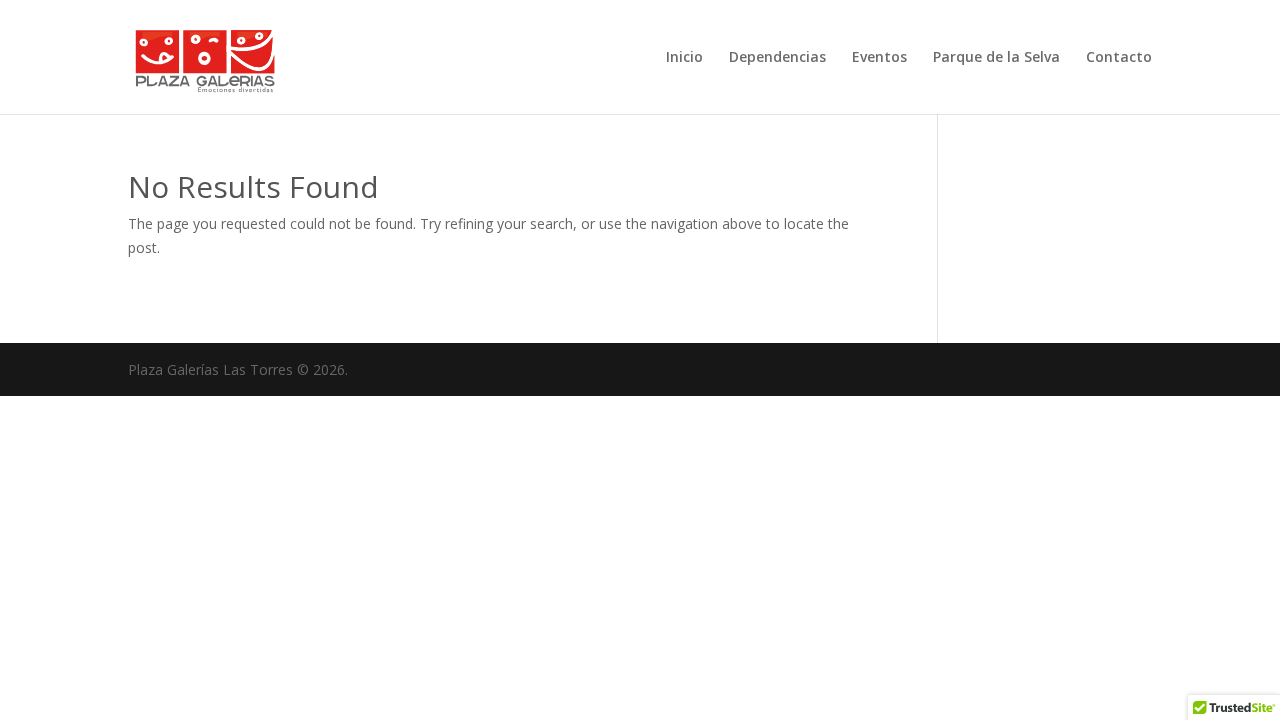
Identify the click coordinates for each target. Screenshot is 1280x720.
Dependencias (777, 58)
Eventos (879, 58)
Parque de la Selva (996, 58)
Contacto (1119, 58)
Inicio (684, 58)
